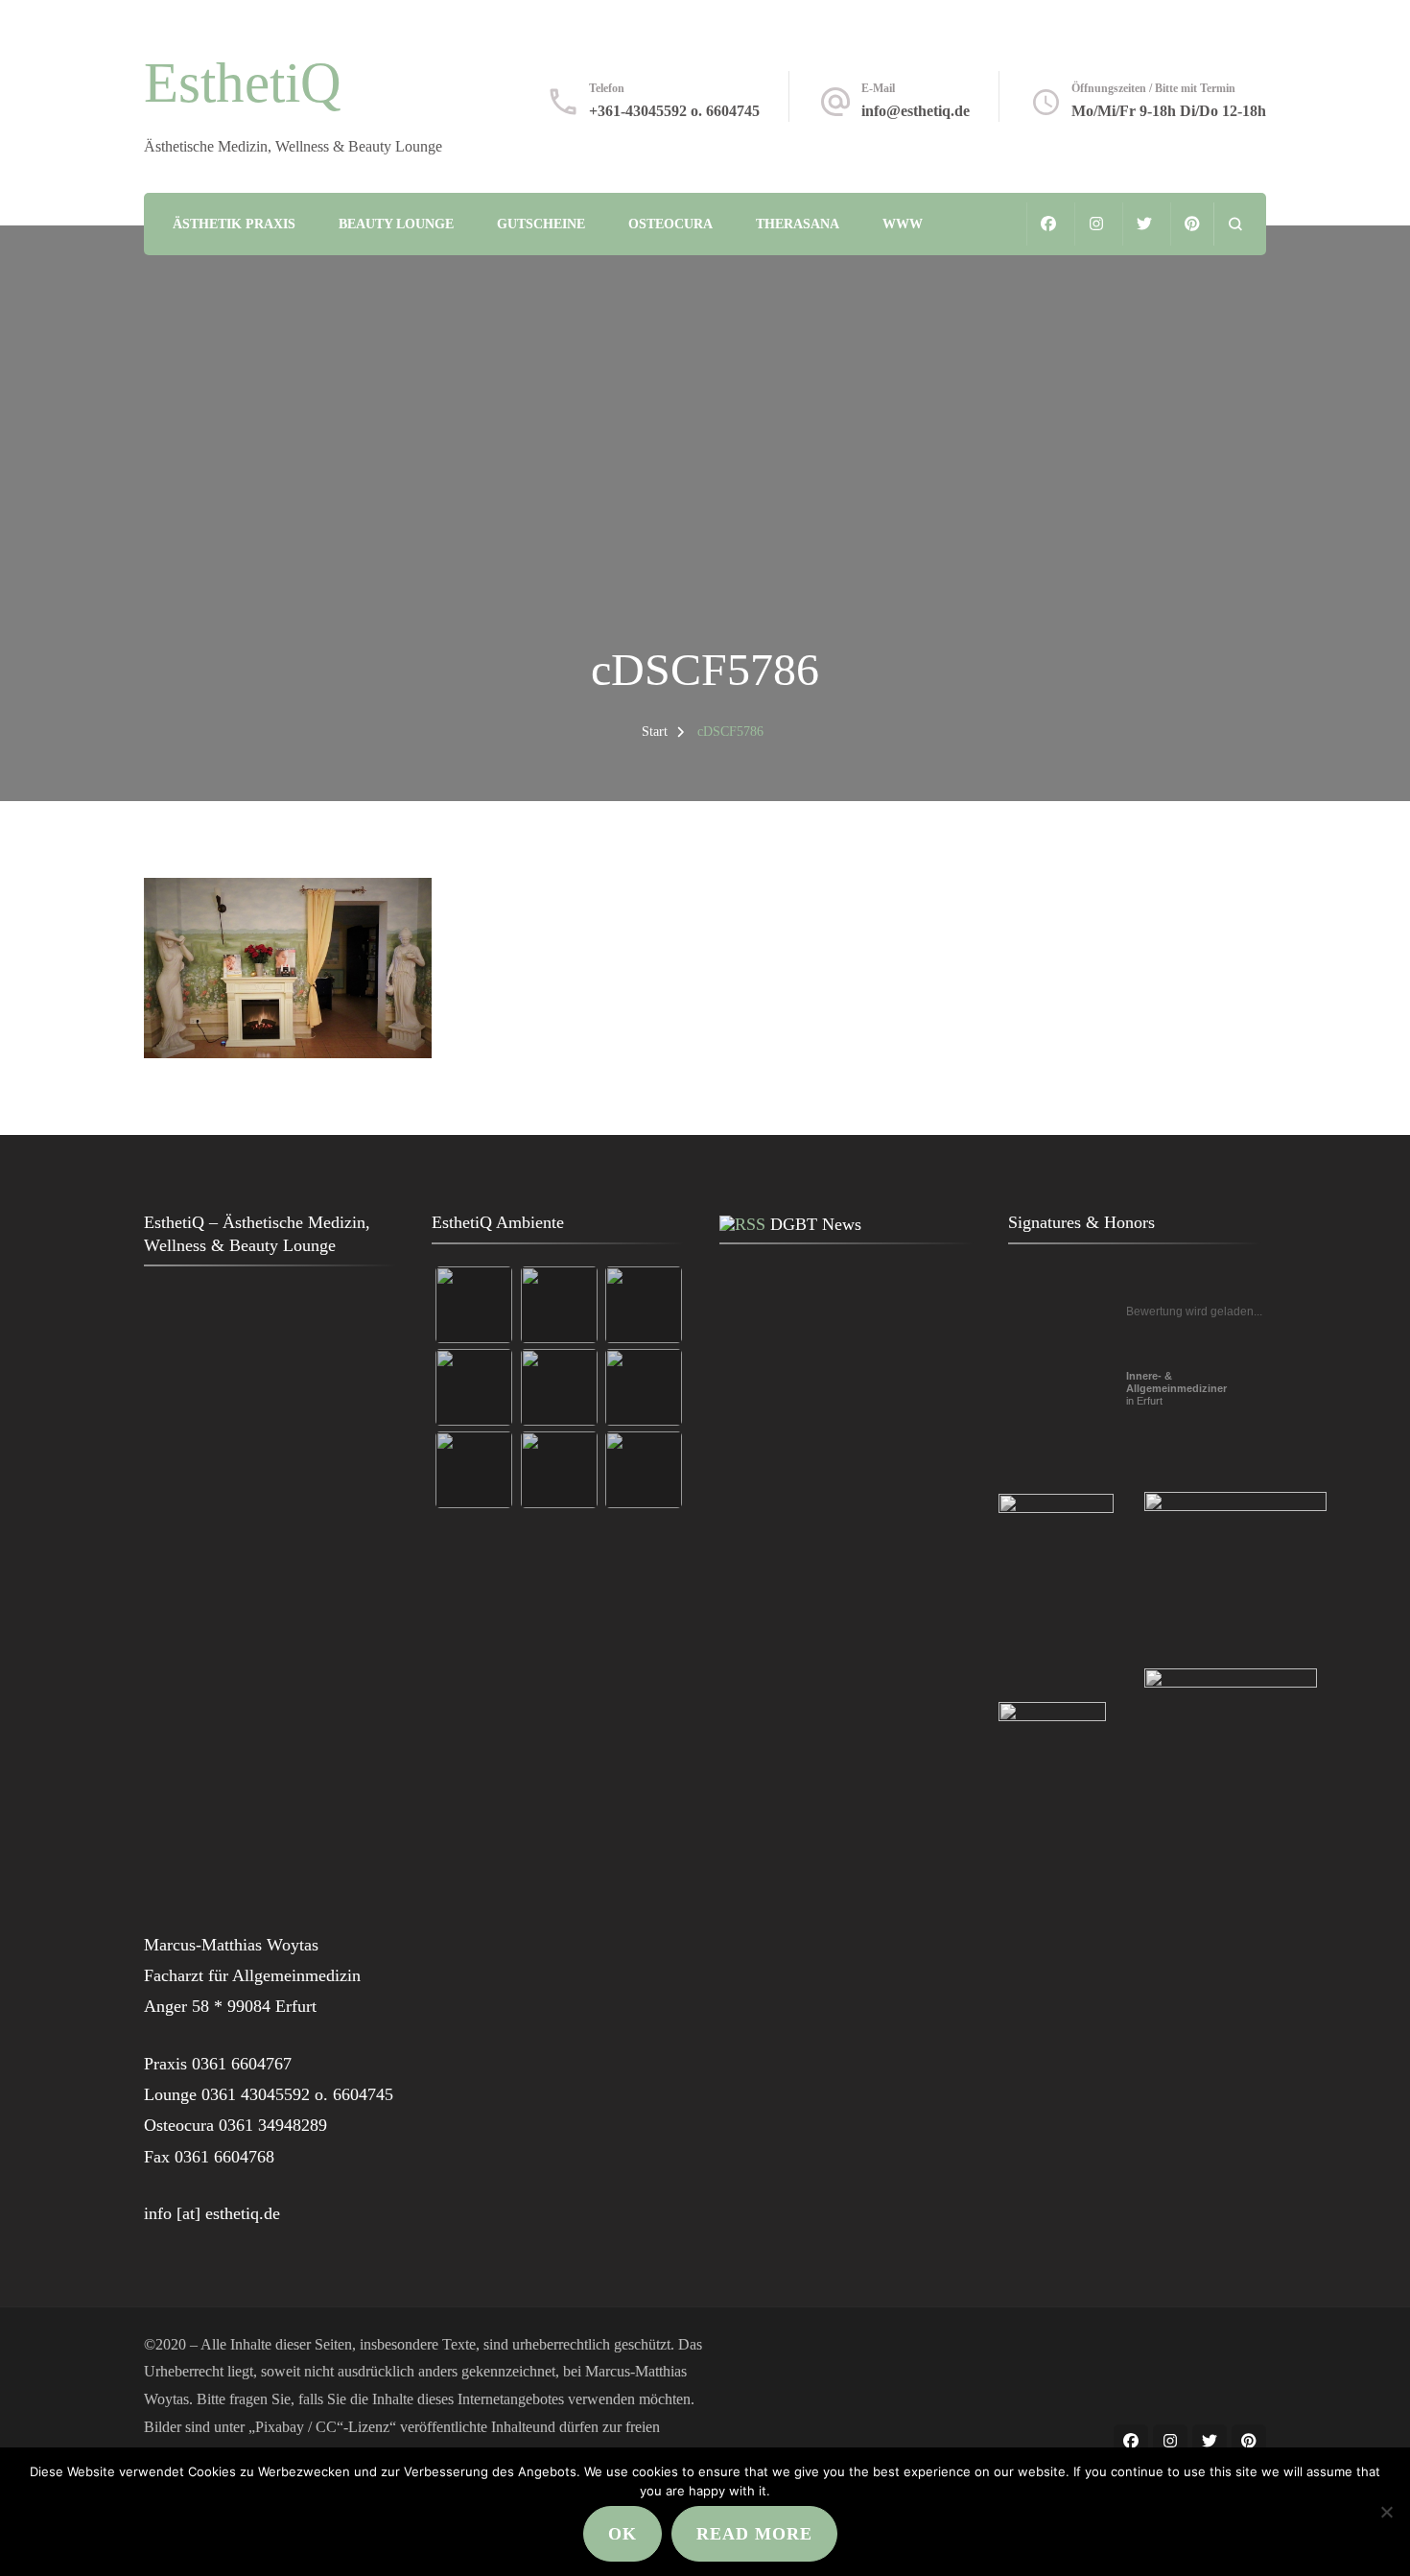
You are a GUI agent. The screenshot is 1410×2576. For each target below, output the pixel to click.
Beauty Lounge (396, 224)
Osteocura (670, 224)
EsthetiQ (243, 83)
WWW (903, 224)
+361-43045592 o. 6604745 (674, 111)
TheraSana (798, 224)
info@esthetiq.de (916, 111)
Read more (754, 2534)
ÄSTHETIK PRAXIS (234, 224)
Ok (623, 2534)
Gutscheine (541, 224)
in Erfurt (1176, 1388)
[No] (1386, 2512)
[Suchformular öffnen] (1235, 224)
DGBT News (816, 1224)
